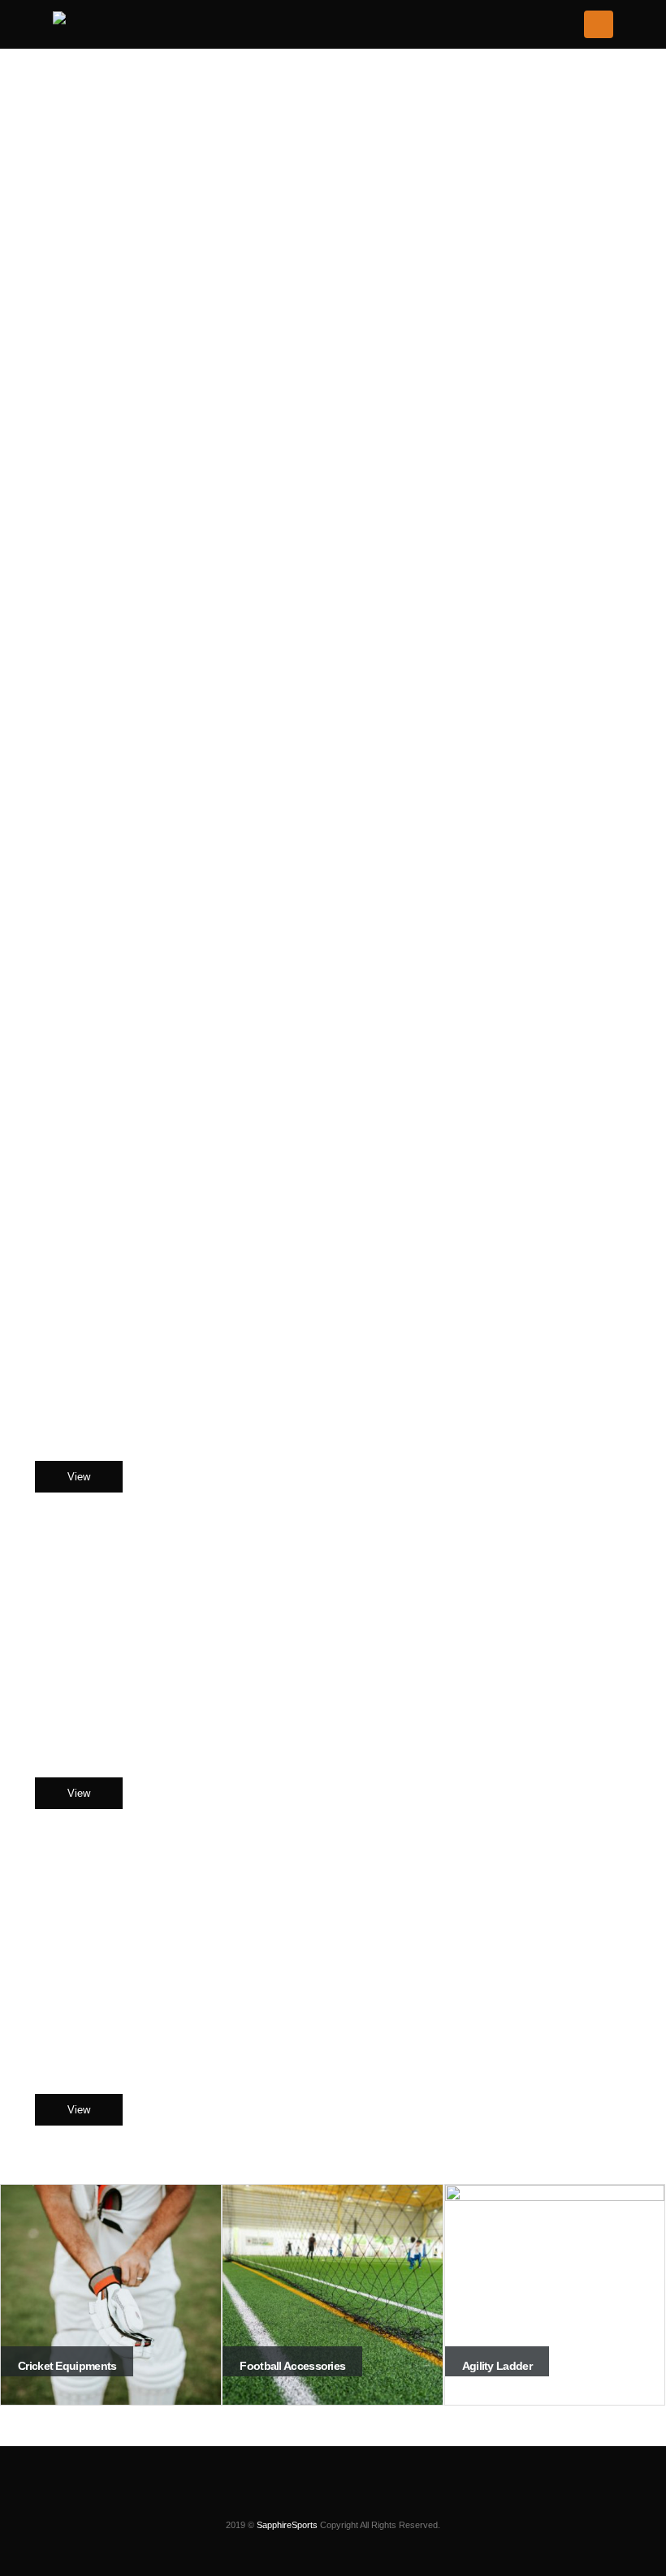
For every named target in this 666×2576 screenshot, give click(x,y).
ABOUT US (333, 1165)
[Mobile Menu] (599, 24)
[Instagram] (292, 2500)
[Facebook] (319, 2500)
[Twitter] (347, 2500)
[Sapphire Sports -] (111, 22)
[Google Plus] (374, 2500)
